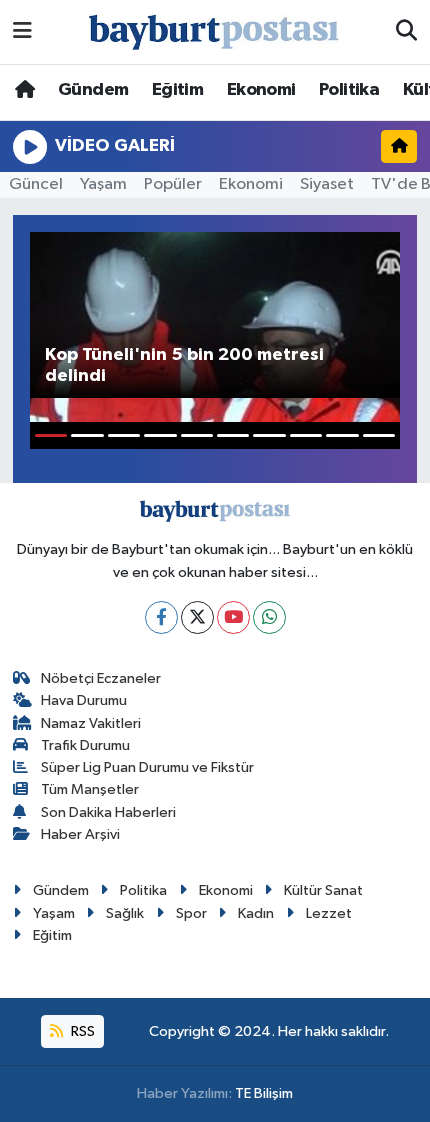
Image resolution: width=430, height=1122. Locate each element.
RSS (81, 1031)
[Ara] (406, 32)
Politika (349, 90)
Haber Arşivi (80, 834)
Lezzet (329, 913)
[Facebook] (161, 617)
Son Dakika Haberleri (108, 812)
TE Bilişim (264, 1093)
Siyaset (327, 184)
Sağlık (125, 913)
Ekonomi (261, 90)
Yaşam (103, 184)
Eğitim (177, 90)
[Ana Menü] (22, 31)
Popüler (173, 184)
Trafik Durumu (85, 745)
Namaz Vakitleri (91, 723)
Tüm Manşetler (90, 789)
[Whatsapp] (269, 617)
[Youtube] (233, 617)
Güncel (36, 184)
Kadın (256, 913)
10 (379, 435)
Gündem (93, 90)
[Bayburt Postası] (214, 32)
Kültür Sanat (323, 890)
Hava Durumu (84, 700)
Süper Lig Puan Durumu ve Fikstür (147, 767)
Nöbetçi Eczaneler (101, 678)
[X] (197, 617)
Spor (191, 913)
